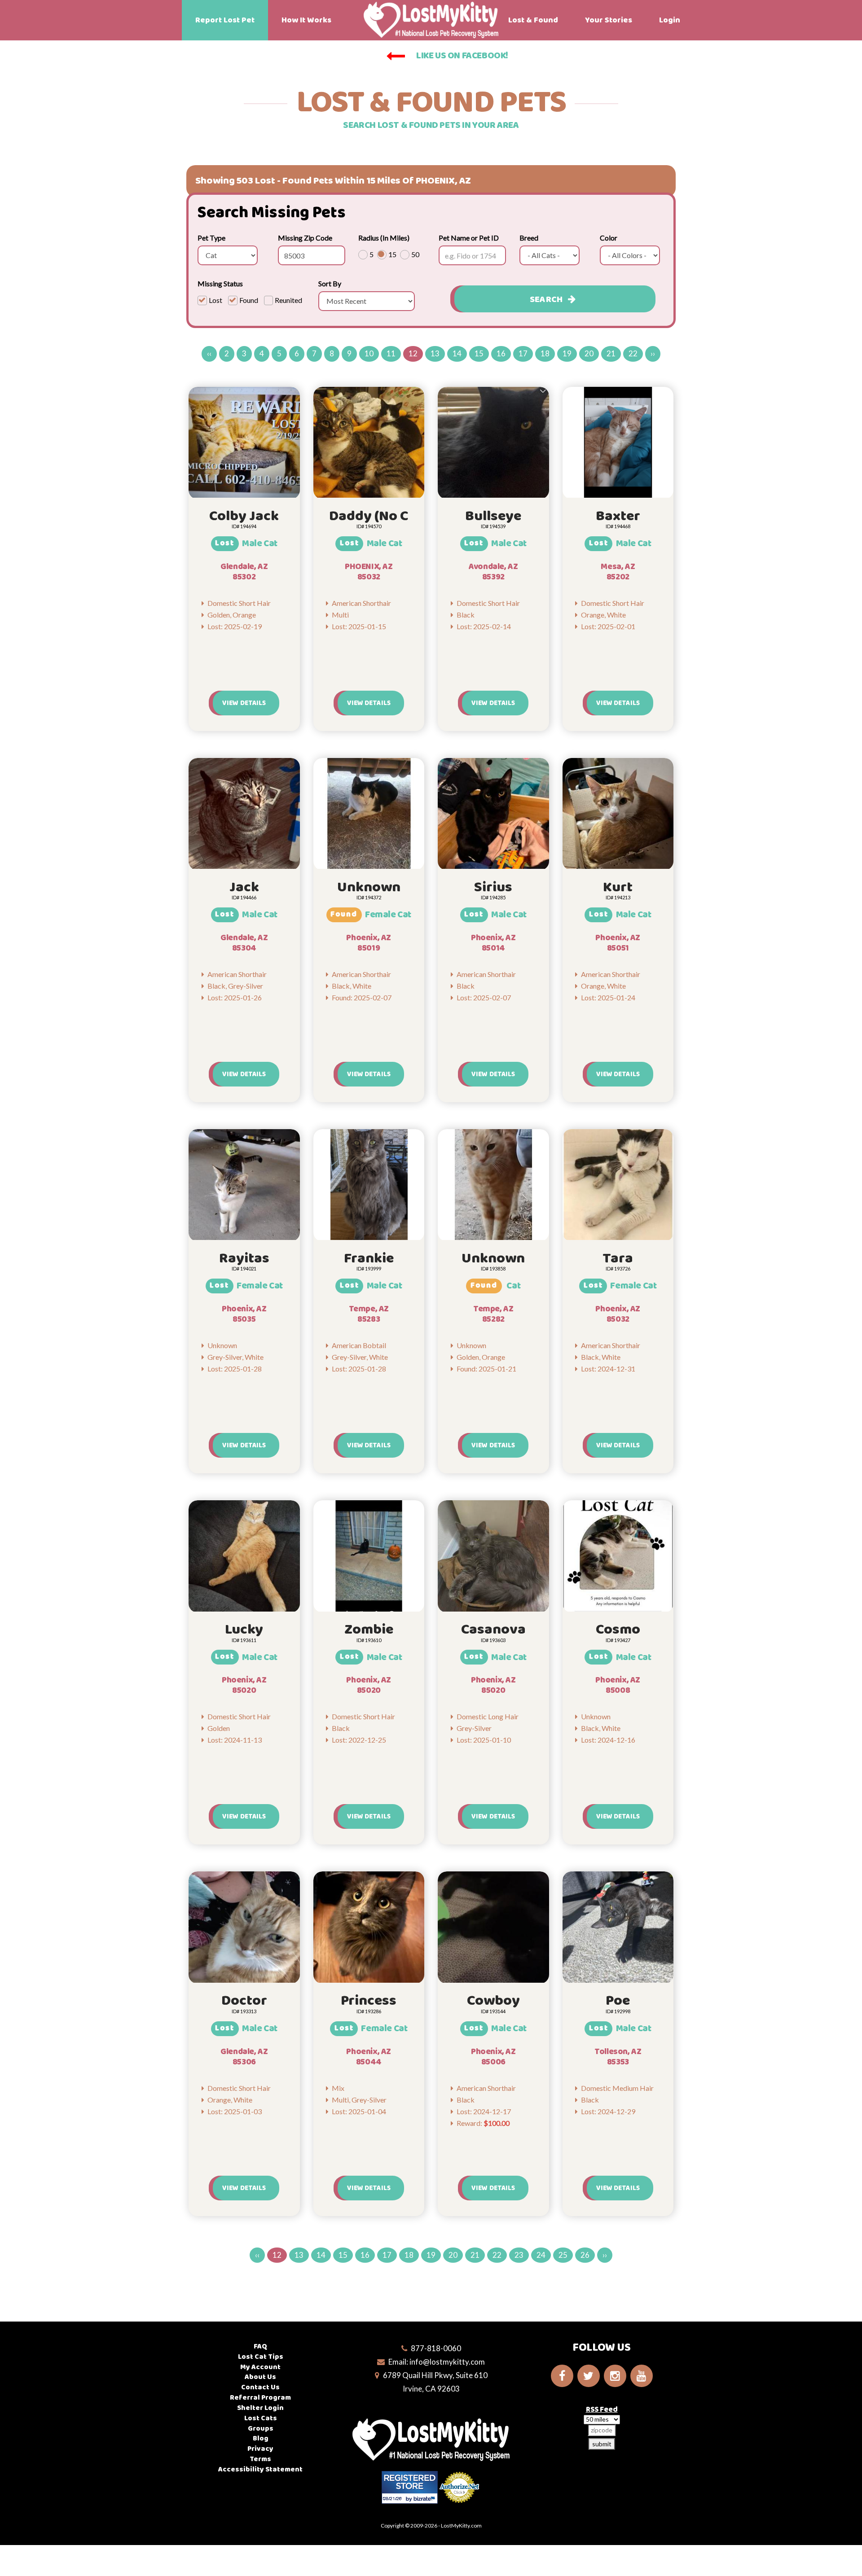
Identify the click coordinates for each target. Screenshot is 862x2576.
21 (611, 353)
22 (633, 353)
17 (523, 353)
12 (413, 353)
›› (653, 353)
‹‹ (209, 353)
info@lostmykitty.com (447, 2362)
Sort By (330, 283)
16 (501, 353)
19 (567, 353)
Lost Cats (261, 2418)
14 (457, 353)
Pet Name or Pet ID (469, 238)
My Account (260, 2367)
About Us (260, 2377)
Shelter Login (260, 2408)
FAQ (260, 2346)
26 (585, 2255)
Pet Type (211, 238)
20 (589, 353)
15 (479, 353)
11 (391, 353)
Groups (261, 2429)
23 (519, 2255)
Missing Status (220, 283)
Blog (261, 2438)
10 (369, 353)
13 (435, 353)
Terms (260, 2459)
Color (609, 238)
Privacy (260, 2449)
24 (541, 2255)
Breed (529, 238)
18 (545, 353)
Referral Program (260, 2398)
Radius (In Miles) (384, 238)
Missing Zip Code (305, 238)
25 (563, 2255)
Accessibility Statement (260, 2469)
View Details (244, 703)
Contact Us (260, 2387)
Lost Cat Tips (261, 2357)
